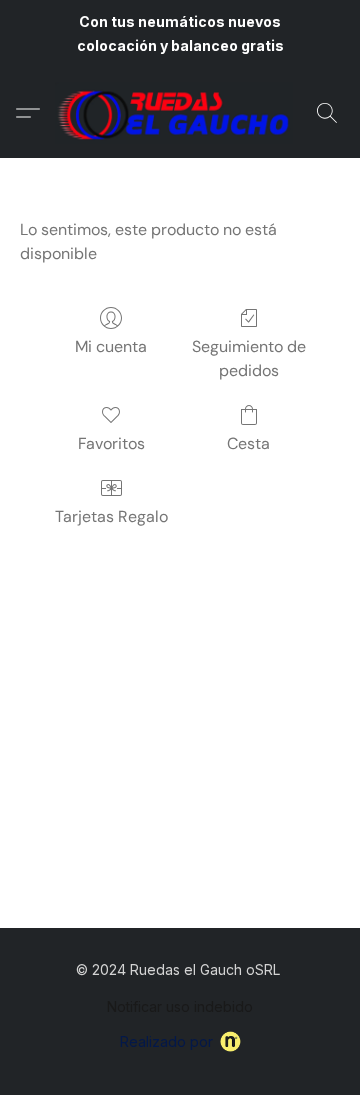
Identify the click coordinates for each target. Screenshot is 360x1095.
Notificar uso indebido (180, 1006)
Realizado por (166, 1041)
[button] (180, 113)
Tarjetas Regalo (111, 516)
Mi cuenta (111, 346)
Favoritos (111, 443)
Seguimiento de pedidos (249, 358)
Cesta (248, 443)
